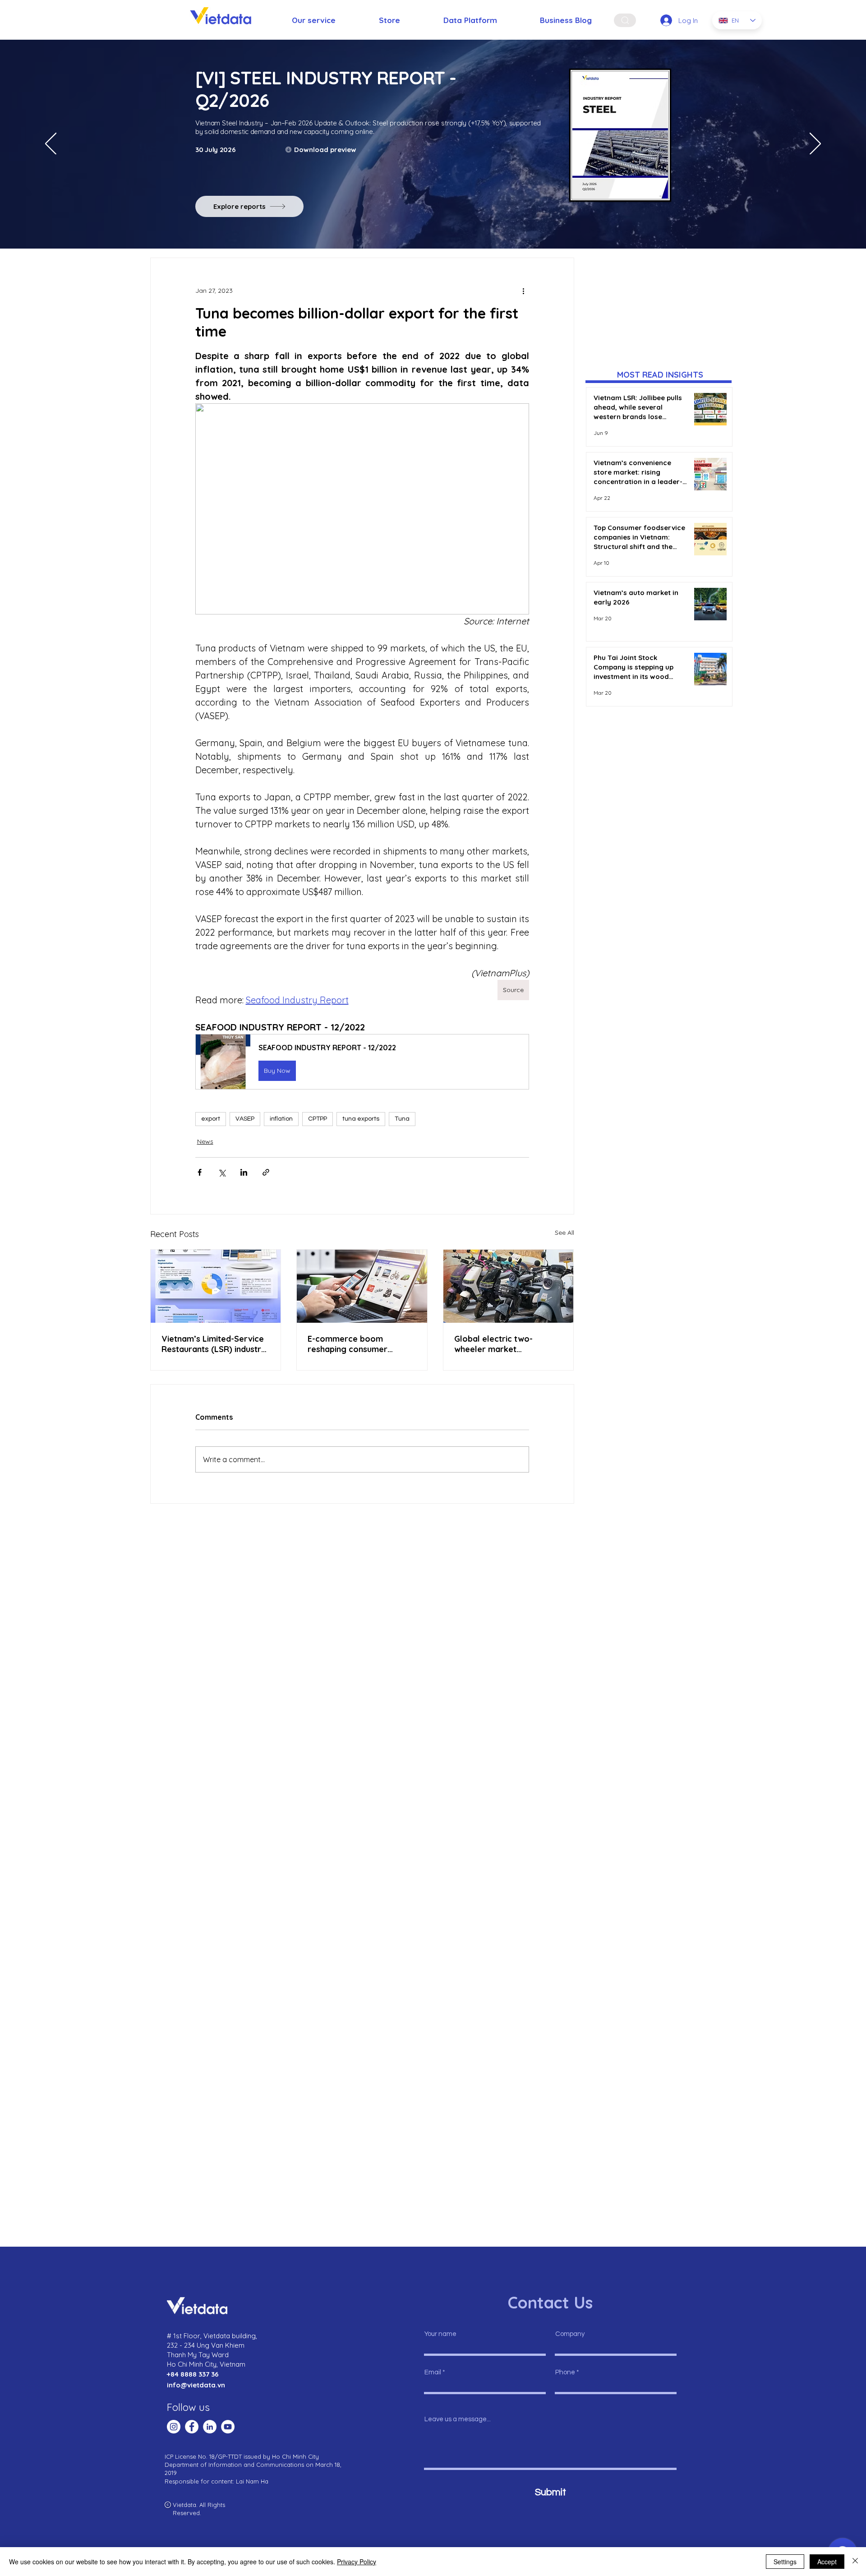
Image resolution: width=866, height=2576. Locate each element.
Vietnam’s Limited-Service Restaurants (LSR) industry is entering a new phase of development (214, 1344)
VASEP (245, 1119)
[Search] (625, 20)
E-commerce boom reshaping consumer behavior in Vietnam (348, 1344)
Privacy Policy (357, 2562)
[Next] (815, 144)
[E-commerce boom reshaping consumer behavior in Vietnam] (362, 1286)
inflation (281, 1119)
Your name (440, 2334)
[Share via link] (266, 1172)
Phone (565, 2372)
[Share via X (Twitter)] (222, 1172)
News (205, 1141)
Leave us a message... (458, 2419)
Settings (785, 2562)
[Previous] (51, 144)
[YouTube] (228, 2427)
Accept (827, 2562)
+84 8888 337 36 (193, 2374)
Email (433, 2372)
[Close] (855, 2562)
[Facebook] (192, 2427)
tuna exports (361, 1119)
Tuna (402, 1119)
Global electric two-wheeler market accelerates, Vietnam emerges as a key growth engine (505, 1344)
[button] (362, 1062)
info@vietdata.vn (196, 2385)
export (211, 1119)
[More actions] (524, 291)
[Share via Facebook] (200, 1172)
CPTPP (318, 1119)
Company (570, 2334)
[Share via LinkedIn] (244, 1172)
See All (564, 1233)
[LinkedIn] (210, 2427)
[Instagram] (174, 2427)
